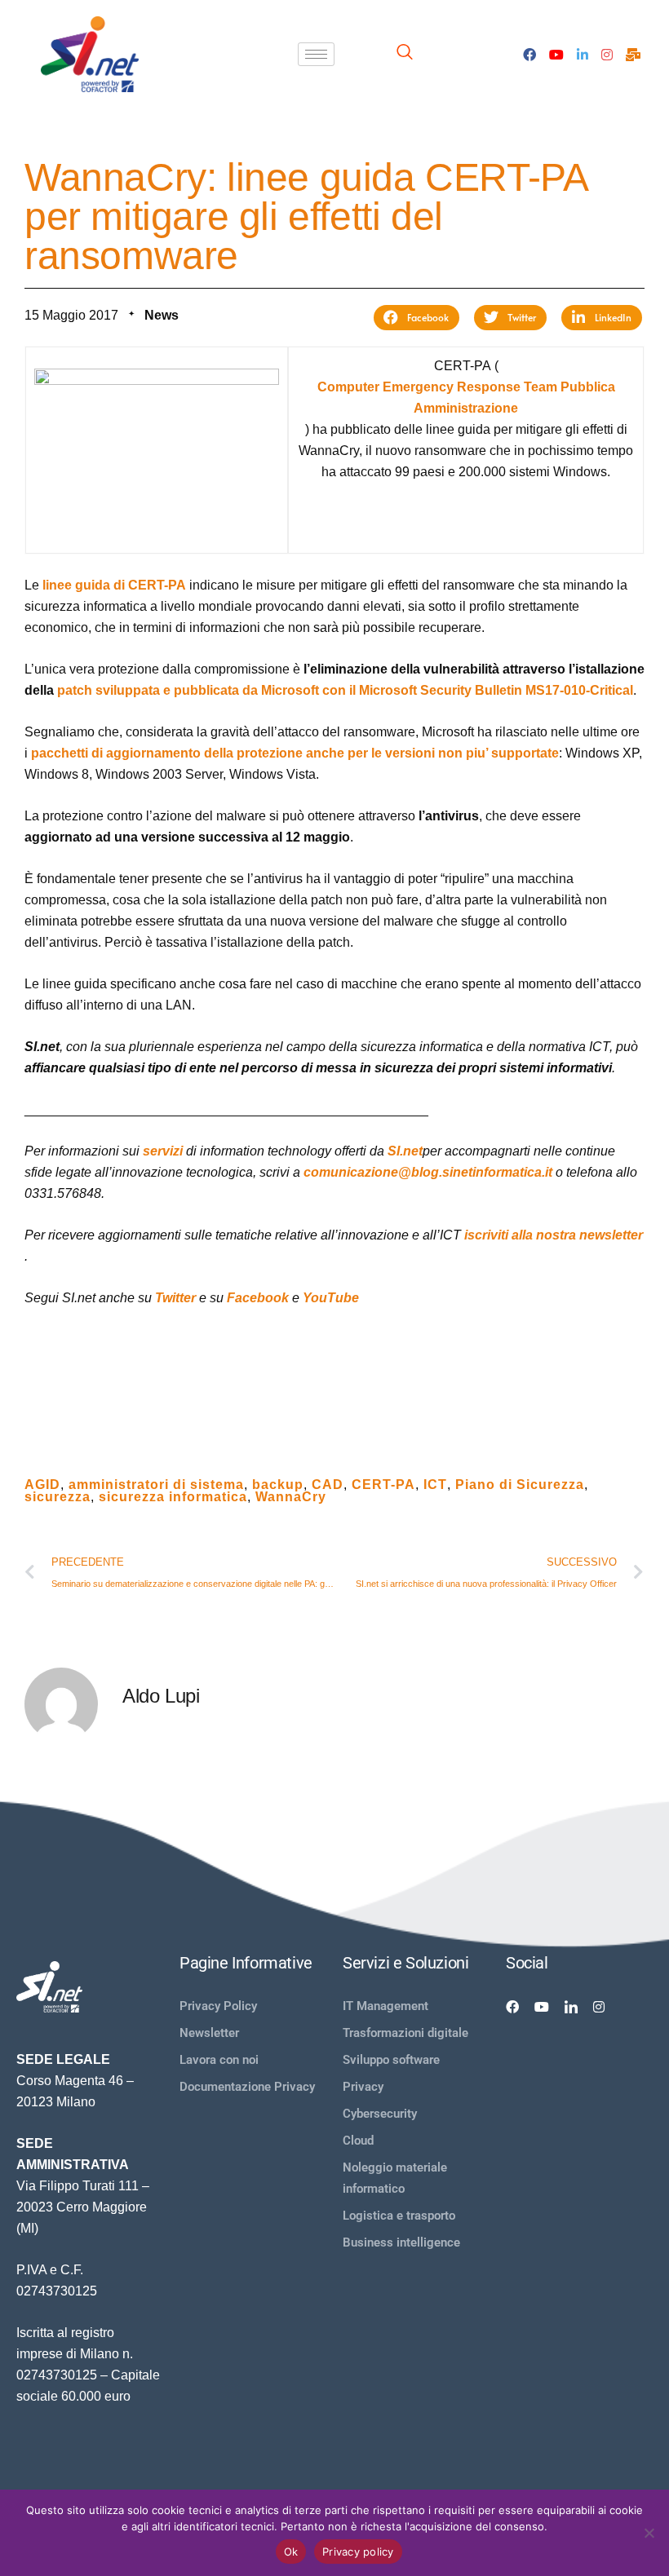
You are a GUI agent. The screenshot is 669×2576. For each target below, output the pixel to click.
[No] (649, 2533)
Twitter (175, 1298)
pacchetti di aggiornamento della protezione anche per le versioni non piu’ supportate (295, 753)
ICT (435, 1485)
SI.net (405, 1151)
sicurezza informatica (173, 1497)
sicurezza (58, 1497)
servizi (163, 1151)
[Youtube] (556, 54)
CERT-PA (383, 1485)
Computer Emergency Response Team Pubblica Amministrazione (466, 398)
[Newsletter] (633, 54)
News (162, 315)
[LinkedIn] (583, 54)
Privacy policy (358, 2552)
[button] (416, 318)
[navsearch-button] (405, 54)
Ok (291, 2552)
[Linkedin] (571, 2006)
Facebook (258, 1298)
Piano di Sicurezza (520, 1485)
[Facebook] (529, 54)
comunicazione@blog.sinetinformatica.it (428, 1172)
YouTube (331, 1298)
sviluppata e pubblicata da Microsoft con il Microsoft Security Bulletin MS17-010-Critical (345, 690)
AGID (42, 1485)
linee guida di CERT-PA (114, 585)
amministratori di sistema (156, 1485)
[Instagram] (607, 54)
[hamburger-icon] (316, 54)
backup (278, 1485)
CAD (328, 1485)
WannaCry (291, 1497)
